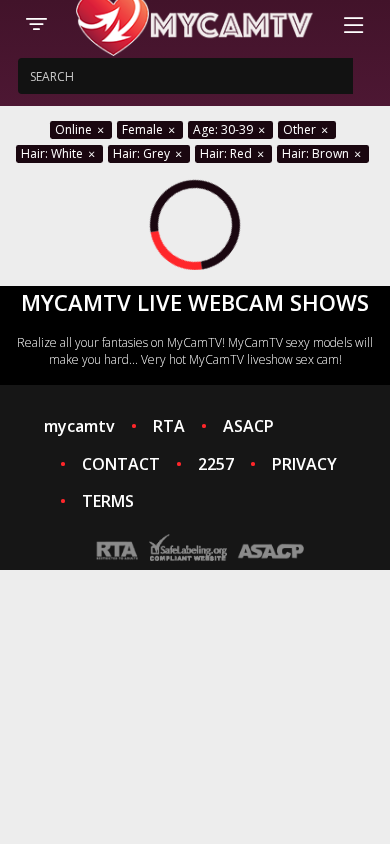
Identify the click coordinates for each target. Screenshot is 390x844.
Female (144, 129)
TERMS (108, 501)
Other (301, 129)
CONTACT (121, 464)
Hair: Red (227, 153)
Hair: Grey (143, 153)
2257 (216, 464)
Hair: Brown (317, 153)
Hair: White (53, 153)
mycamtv (79, 426)
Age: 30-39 (224, 129)
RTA (169, 426)
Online (75, 129)
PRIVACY (304, 464)
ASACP (248, 426)
